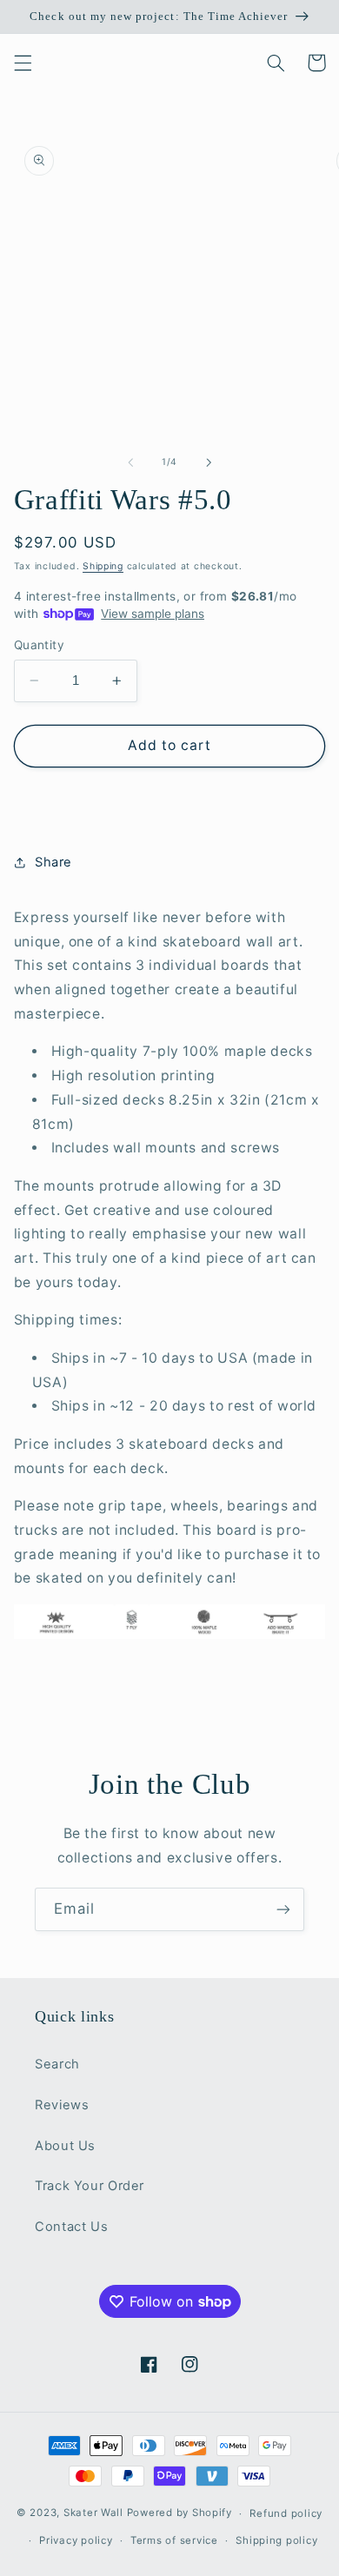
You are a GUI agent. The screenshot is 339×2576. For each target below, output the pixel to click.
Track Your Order (90, 2186)
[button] (23, 63)
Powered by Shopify (179, 2513)
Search (57, 2064)
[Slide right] (209, 462)
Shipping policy (276, 2540)
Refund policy (286, 2513)
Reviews (62, 2105)
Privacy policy (76, 2540)
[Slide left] (130, 462)
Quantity (39, 645)
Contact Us (71, 2227)
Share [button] (53, 862)
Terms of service (174, 2540)
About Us (65, 2146)
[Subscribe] (283, 1909)
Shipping (103, 566)
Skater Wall (93, 2513)
